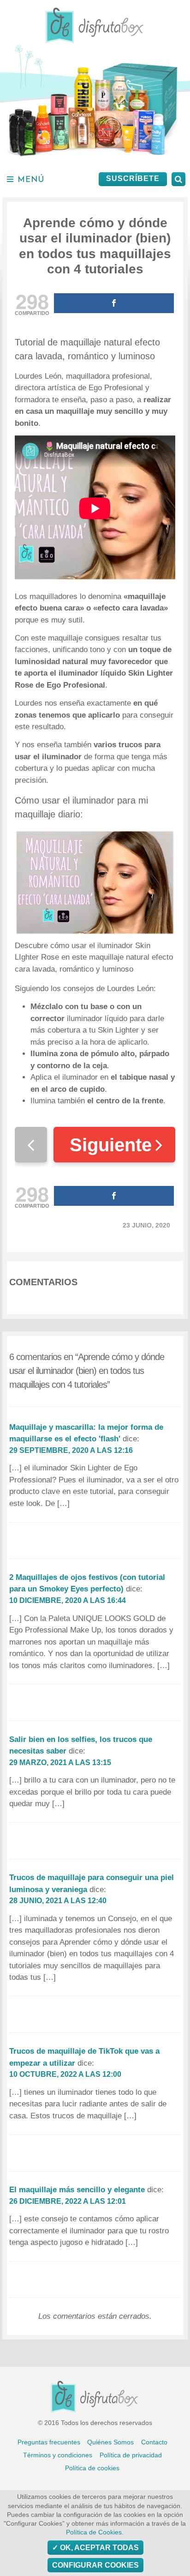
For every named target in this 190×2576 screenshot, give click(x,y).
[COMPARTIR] (114, 303)
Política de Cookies (94, 2532)
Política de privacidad (131, 2455)
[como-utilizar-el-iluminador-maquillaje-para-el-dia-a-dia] (95, 882)
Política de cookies (92, 2468)
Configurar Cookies (95, 2565)
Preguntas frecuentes (49, 2442)
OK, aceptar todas (98, 2548)
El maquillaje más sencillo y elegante (77, 2190)
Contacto (154, 2442)
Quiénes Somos (110, 2442)
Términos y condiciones (58, 2455)
